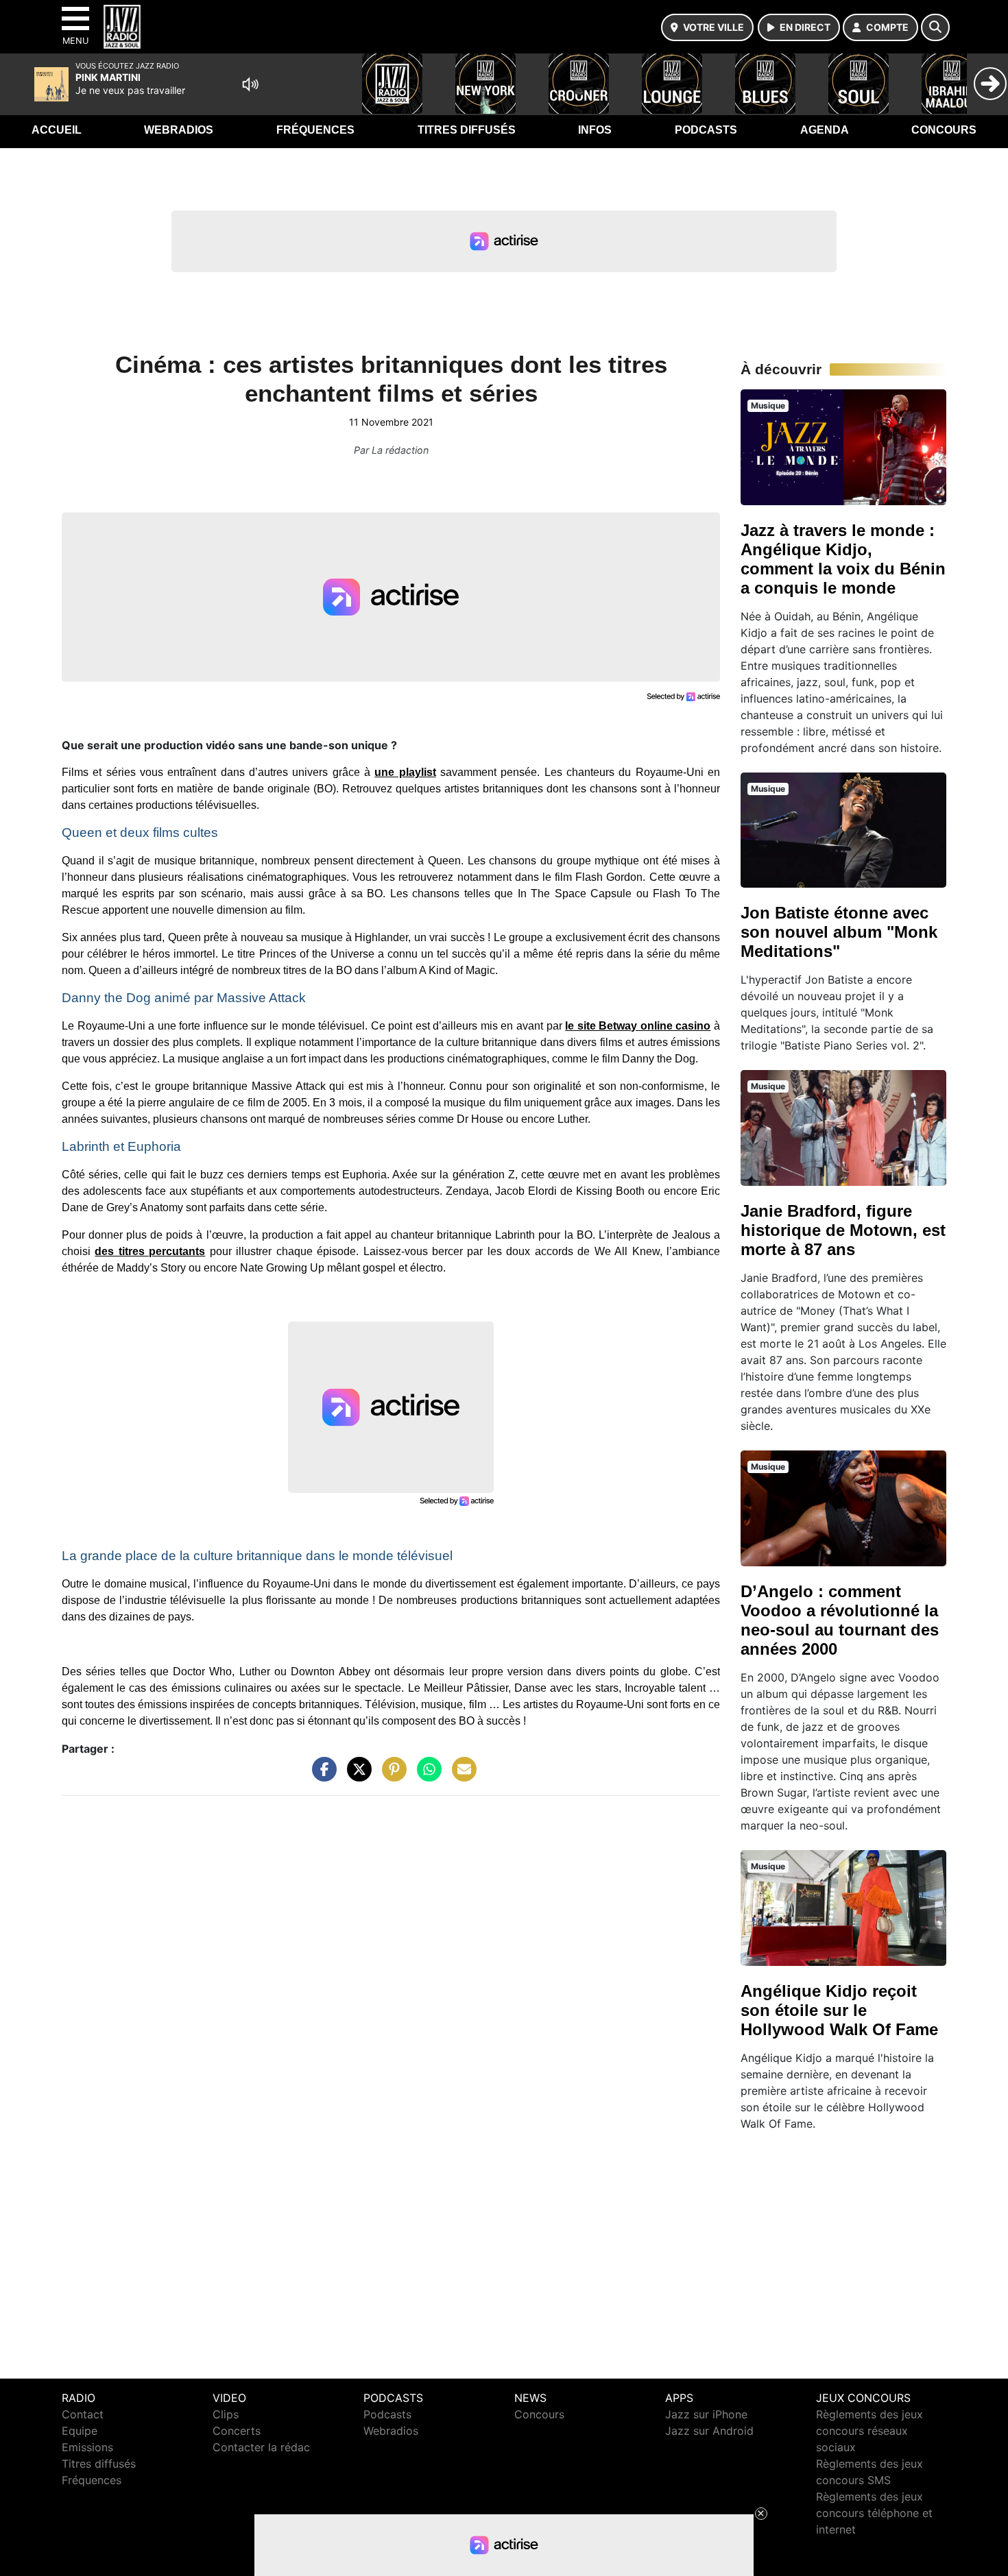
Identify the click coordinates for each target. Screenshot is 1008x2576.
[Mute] (250, 84)
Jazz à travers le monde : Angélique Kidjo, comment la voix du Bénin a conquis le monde (843, 559)
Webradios (179, 130)
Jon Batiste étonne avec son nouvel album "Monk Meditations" (839, 932)
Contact (83, 2414)
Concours (944, 130)
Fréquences (315, 130)
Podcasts (706, 130)
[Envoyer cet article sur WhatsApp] (426, 1776)
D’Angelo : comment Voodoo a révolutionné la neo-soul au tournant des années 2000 (840, 1620)
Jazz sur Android (709, 2431)
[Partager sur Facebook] (321, 1776)
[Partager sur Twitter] (356, 1776)
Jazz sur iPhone (706, 2414)
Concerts (237, 2431)
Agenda (825, 130)
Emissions (87, 2447)
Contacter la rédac (261, 2447)
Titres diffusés (467, 130)
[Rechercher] (935, 27)
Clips (226, 2414)
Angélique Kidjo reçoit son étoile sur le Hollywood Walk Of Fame (839, 2010)
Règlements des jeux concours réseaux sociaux (869, 2431)
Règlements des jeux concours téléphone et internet (874, 2513)
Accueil (57, 130)
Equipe (80, 2431)
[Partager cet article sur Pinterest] (391, 1776)
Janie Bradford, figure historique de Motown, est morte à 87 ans (843, 1230)
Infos (595, 130)
